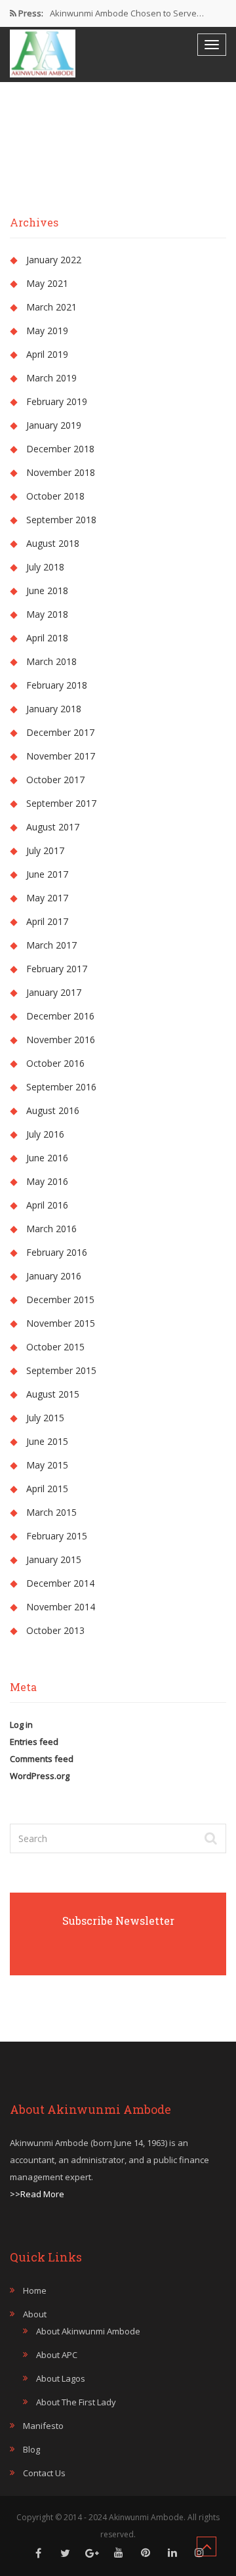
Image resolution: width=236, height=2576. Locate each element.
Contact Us (44, 2473)
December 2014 (60, 1583)
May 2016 (47, 1181)
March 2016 (51, 1229)
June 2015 (47, 1441)
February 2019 (57, 401)
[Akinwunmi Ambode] (43, 54)
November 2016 (61, 1040)
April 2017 (47, 921)
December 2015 (60, 1299)
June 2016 (47, 1158)
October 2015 (55, 1347)
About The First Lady (76, 2402)
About (35, 2314)
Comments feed (42, 1759)
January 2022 (54, 260)
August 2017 (53, 827)
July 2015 (45, 1418)
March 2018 (51, 661)
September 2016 (61, 1087)
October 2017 (55, 780)
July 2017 (45, 850)
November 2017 (61, 756)
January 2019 (54, 425)
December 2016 (60, 1016)
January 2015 (54, 1559)
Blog (31, 2449)
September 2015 (61, 1370)
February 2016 (57, 1252)
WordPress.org (40, 1776)
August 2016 (53, 1110)
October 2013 (55, 1630)
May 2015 (47, 1465)
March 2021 (51, 307)
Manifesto (43, 2426)
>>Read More (37, 2194)
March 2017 (51, 945)
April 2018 (47, 638)
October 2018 (55, 496)
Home (35, 2290)
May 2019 (47, 331)
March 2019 (51, 378)
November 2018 (61, 472)
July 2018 (45, 567)
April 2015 (47, 1489)
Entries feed (34, 1742)
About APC (57, 2355)
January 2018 (54, 709)
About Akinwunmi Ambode (88, 2331)
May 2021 (47, 283)
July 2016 (45, 1134)
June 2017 (47, 874)
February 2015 (57, 1536)
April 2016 (47, 1205)
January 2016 (54, 1276)
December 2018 (60, 449)
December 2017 (60, 732)
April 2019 (47, 354)
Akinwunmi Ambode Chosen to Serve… (127, 13)
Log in (21, 1725)
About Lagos (61, 2378)
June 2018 (47, 590)
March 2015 (51, 1512)
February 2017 (57, 969)
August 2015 (53, 1394)
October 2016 (55, 1063)
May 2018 (47, 614)
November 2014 (61, 1607)
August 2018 (53, 543)
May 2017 (47, 898)
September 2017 (61, 803)
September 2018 (61, 520)
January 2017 (54, 992)
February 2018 (57, 685)
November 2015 (61, 1323)
